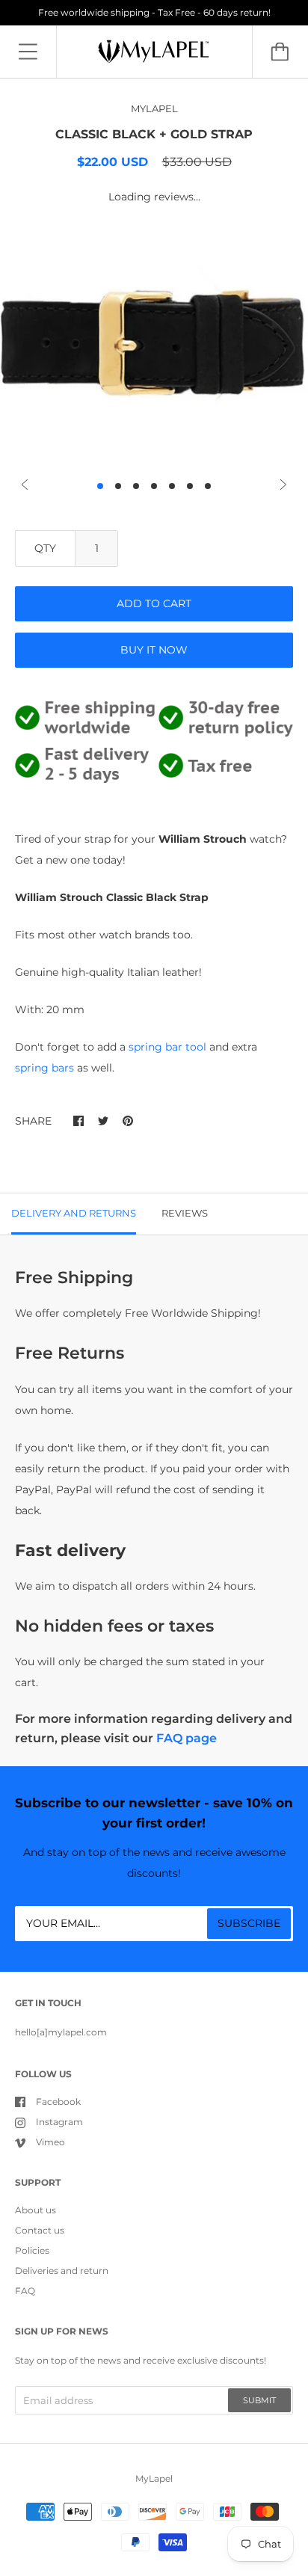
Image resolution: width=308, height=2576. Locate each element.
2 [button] (118, 486)
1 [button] (100, 486)
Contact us (40, 2230)
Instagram (59, 2122)
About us (36, 2210)
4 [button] (154, 486)
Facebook (58, 2102)
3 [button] (136, 486)
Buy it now (154, 650)
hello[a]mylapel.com (61, 2032)
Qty (45, 548)
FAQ (25, 2291)
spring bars (44, 1068)
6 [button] (190, 486)
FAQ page (187, 1738)
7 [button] (208, 486)
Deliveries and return (62, 2271)
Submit (259, 2400)
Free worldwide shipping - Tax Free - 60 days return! (154, 12)
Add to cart (154, 603)
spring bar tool (169, 1047)
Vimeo (50, 2142)
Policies (32, 2250)
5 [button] (172, 486)
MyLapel (154, 2478)
